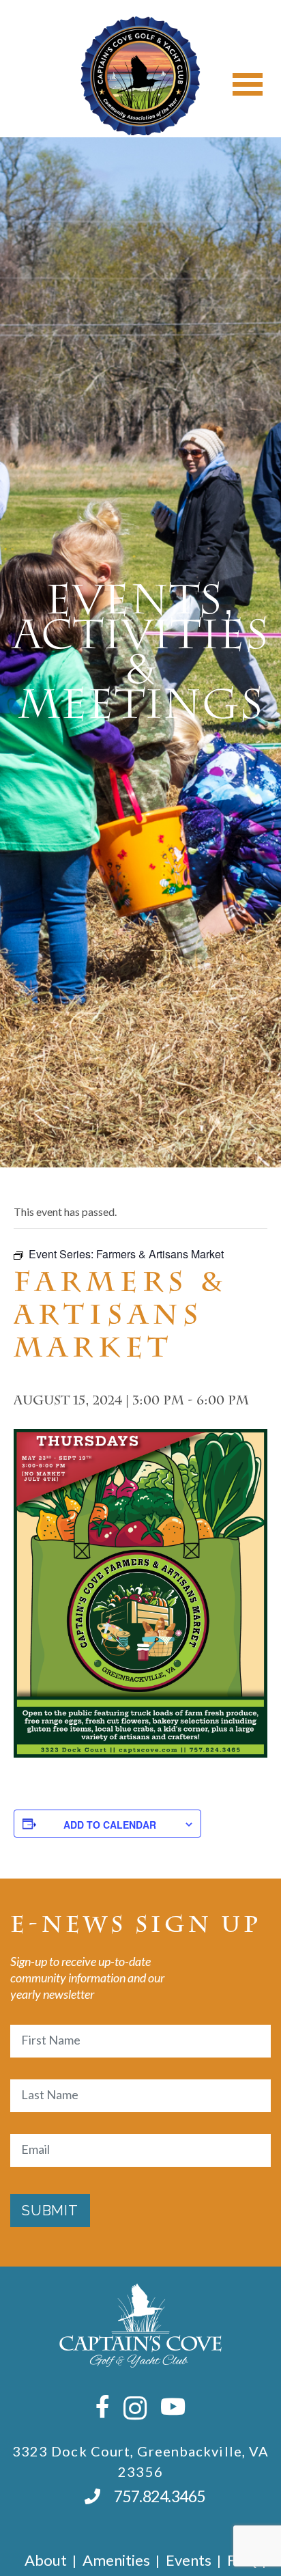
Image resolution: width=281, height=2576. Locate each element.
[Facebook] (103, 2406)
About (46, 2560)
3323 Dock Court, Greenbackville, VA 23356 (141, 2461)
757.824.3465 (160, 2496)
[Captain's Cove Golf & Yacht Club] (140, 76)
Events (189, 2560)
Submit (50, 2211)
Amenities (116, 2560)
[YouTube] (173, 2406)
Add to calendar (110, 1825)
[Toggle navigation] (248, 84)
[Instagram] (135, 2408)
